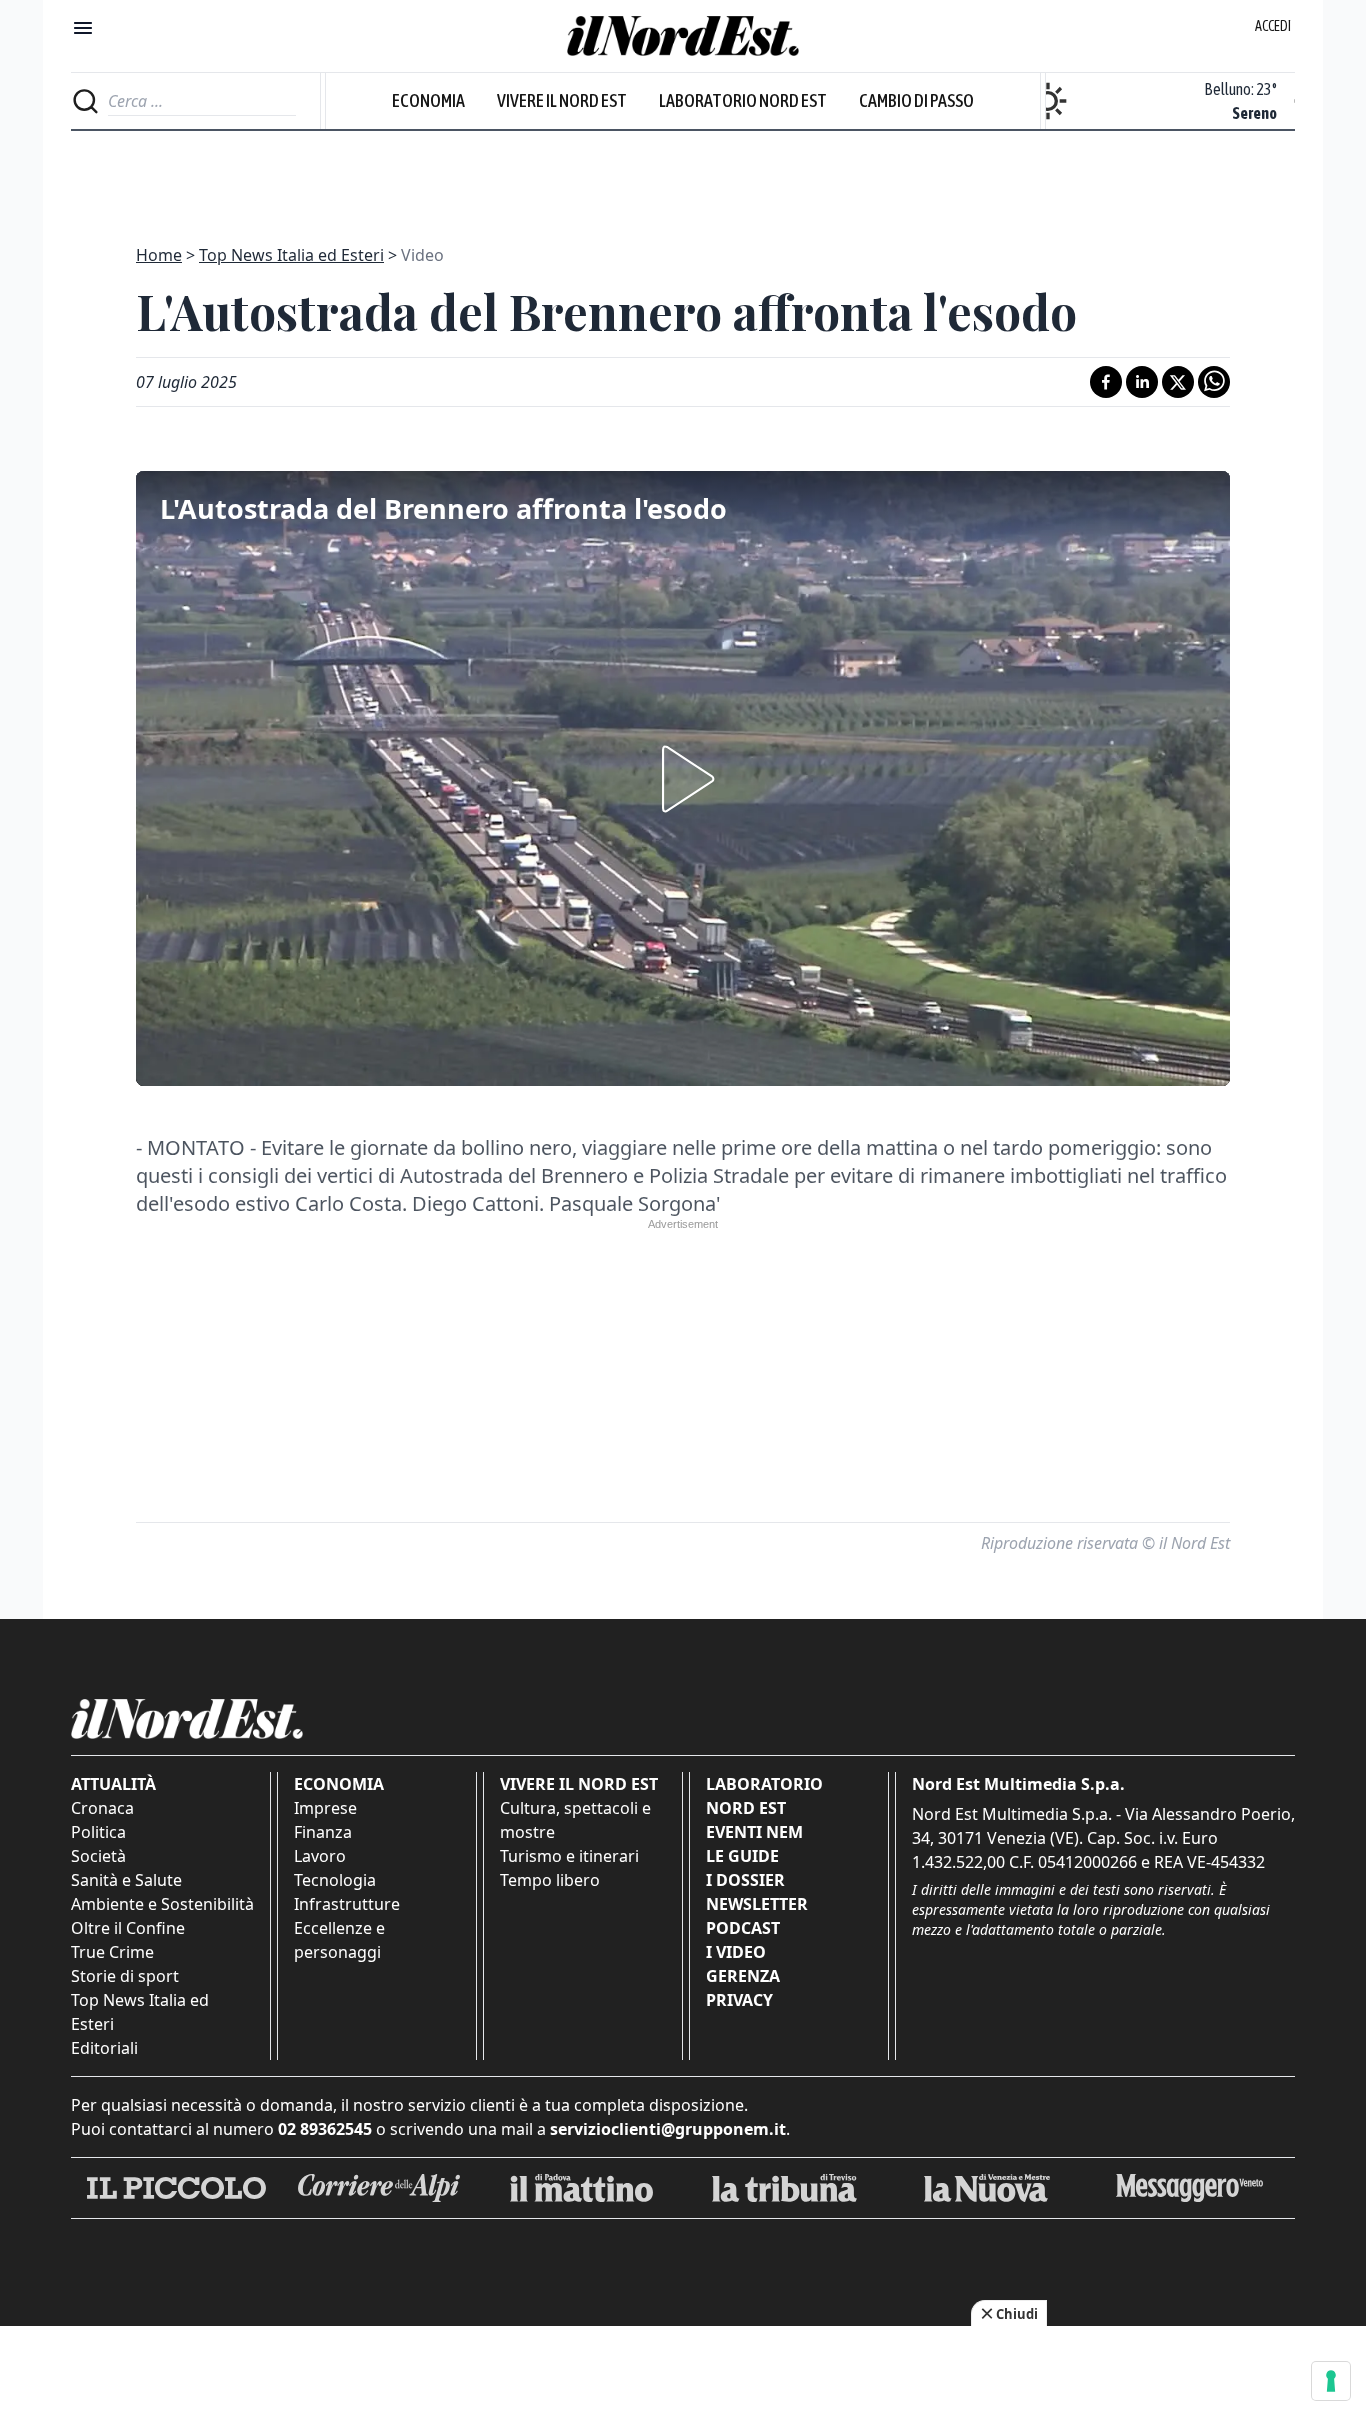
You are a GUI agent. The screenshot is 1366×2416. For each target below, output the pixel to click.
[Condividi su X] (1178, 382)
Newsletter (757, 1904)
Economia (428, 100)
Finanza (323, 1832)
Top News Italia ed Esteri (291, 255)
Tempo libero (550, 1880)
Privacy (739, 2000)
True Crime (112, 1952)
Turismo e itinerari (569, 1856)
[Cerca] (85, 101)
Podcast (743, 1928)
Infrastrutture (347, 1904)
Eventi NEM (754, 1832)
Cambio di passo (916, 100)
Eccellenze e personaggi (339, 1940)
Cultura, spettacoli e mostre (575, 1820)
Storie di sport (125, 1976)
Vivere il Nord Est (562, 100)
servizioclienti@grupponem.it (668, 2129)
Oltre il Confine (128, 1928)
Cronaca (102, 1808)
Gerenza (743, 1976)
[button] (683, 779)
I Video (736, 1952)
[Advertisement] (683, 176)
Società (98, 1856)
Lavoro (320, 1856)
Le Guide (742, 1856)
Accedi (1273, 26)
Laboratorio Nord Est (743, 100)
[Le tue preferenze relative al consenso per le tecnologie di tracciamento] (1331, 2381)
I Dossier (745, 1880)
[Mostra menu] (83, 28)
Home (159, 255)
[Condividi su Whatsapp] (1214, 382)
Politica (98, 1832)
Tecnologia (335, 1880)
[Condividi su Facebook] (1106, 382)
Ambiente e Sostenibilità (162, 1904)
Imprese (325, 1808)
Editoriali (104, 2048)
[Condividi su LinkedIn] (1142, 382)
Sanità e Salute (126, 1880)
